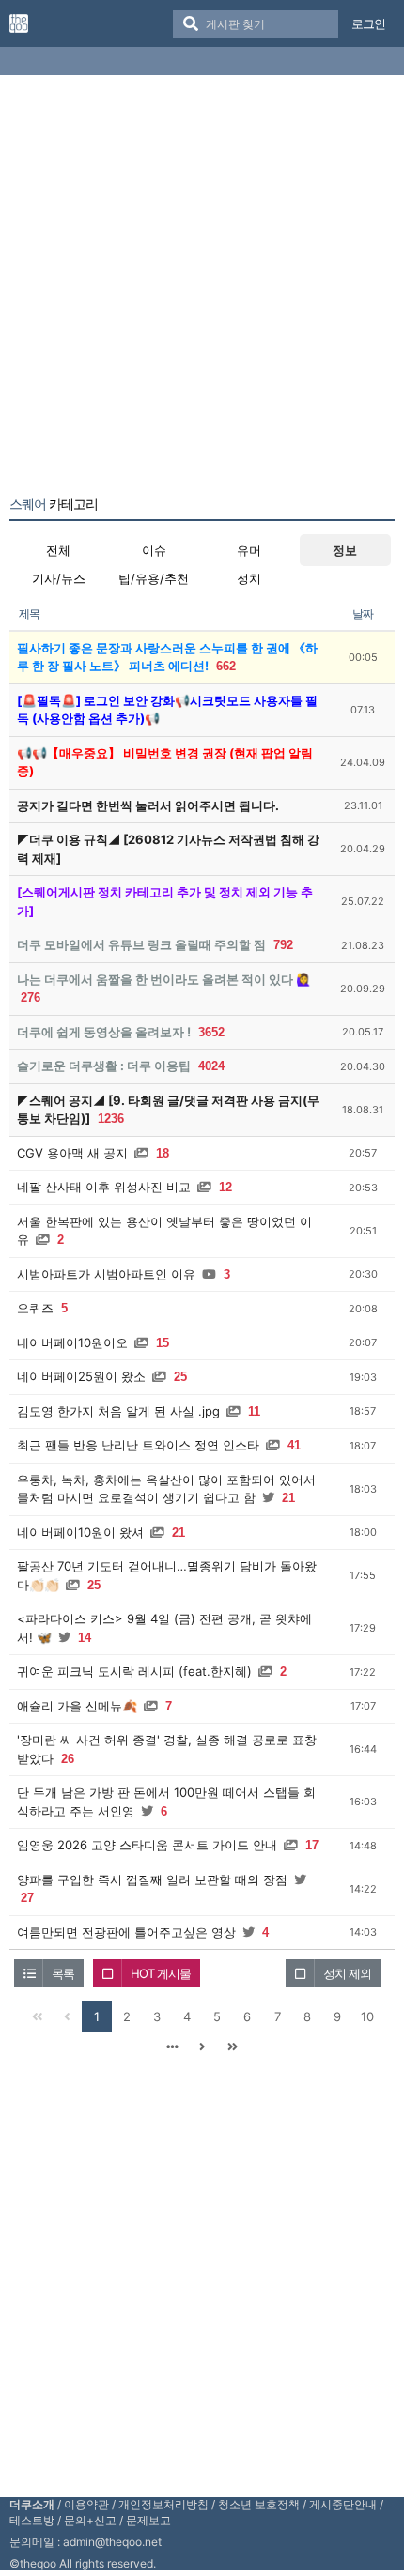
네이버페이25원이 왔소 (81, 1376)
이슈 (154, 550)
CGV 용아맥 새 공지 (72, 1153)
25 (180, 1377)
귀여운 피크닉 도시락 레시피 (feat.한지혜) (134, 1671)
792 (283, 945)
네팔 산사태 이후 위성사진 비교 (104, 1187)
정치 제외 (347, 1973)
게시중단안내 (343, 2504)
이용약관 (86, 2504)
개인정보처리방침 (163, 2504)
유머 (249, 550)
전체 (58, 550)
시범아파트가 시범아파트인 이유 (106, 1274)
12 (225, 1187)
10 (367, 2016)
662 (226, 666)
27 (27, 1898)
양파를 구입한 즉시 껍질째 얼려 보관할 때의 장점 (152, 1879)
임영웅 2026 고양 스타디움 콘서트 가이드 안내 (147, 1845)
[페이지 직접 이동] (172, 2047)
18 (163, 1153)
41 (294, 1445)
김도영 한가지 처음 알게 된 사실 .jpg (118, 1411)
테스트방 (32, 2520)
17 (312, 1845)
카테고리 (54, 504)
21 (288, 1498)
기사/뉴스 (59, 578)
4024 (211, 1066)
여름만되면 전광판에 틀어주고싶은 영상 (126, 1932)
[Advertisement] (202, 289)
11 (254, 1411)
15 (163, 1343)
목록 (63, 1973)
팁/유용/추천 (154, 578)
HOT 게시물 (161, 1973)
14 (85, 1638)
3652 (211, 1032)
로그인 (368, 23)
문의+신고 (90, 2520)
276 (31, 997)
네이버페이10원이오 (72, 1342)
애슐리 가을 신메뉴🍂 (77, 1706)
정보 (345, 550)
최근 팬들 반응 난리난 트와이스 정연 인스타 (138, 1445)
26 (68, 1759)
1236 (111, 1119)
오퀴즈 (35, 1308)
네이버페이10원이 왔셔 (80, 1532)
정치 (249, 578)
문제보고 (148, 2520)
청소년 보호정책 (259, 2504)
